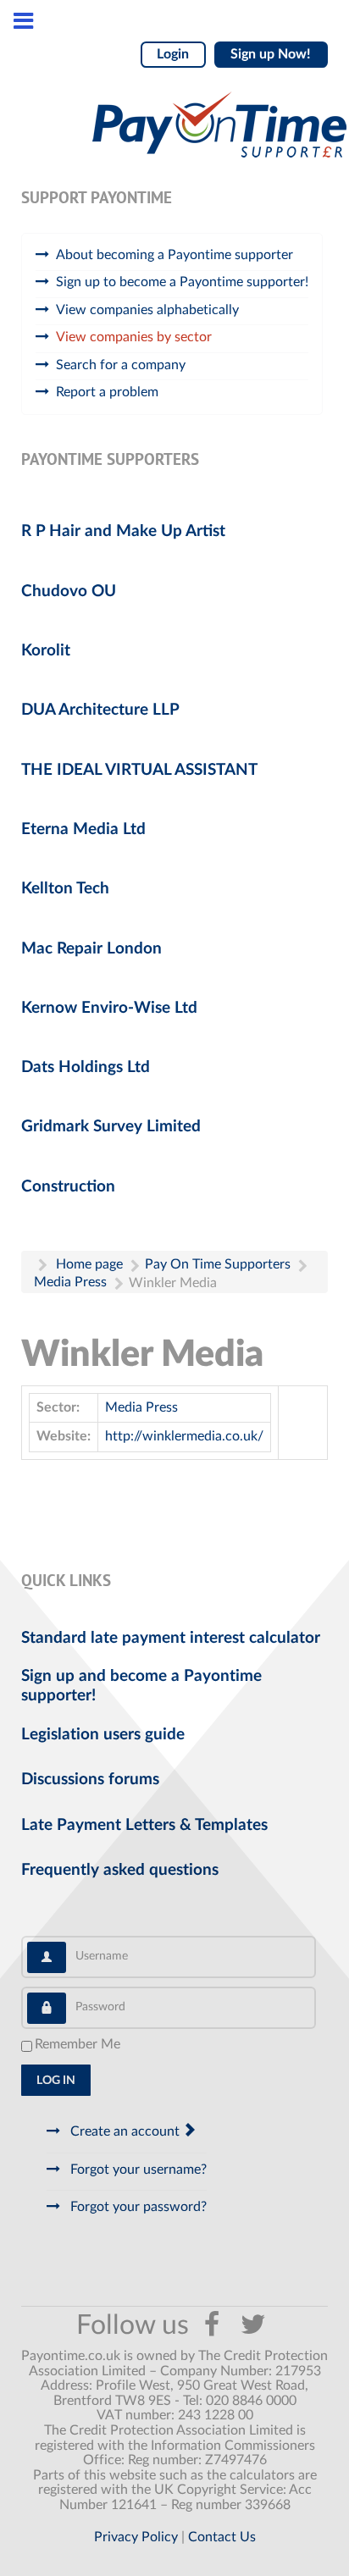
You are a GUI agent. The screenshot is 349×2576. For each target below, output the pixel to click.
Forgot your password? (137, 2207)
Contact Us (222, 2537)
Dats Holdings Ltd (86, 1067)
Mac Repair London (91, 949)
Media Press (141, 1407)
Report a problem (107, 392)
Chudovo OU (69, 591)
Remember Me (78, 2044)
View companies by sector (134, 337)
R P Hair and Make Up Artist (123, 531)
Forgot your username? (137, 2170)
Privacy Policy (136, 2537)
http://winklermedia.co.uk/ (184, 1436)
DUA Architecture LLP (100, 710)
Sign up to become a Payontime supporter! (182, 282)
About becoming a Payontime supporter (174, 255)
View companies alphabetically (147, 310)
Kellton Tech (65, 889)
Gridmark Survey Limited (111, 1127)
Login (173, 54)
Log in (56, 2081)
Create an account (125, 2131)
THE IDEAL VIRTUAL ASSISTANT (139, 770)
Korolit (46, 651)
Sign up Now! (271, 54)
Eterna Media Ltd (83, 829)
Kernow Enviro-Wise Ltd (109, 1008)
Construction (68, 1187)
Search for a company (121, 365)
